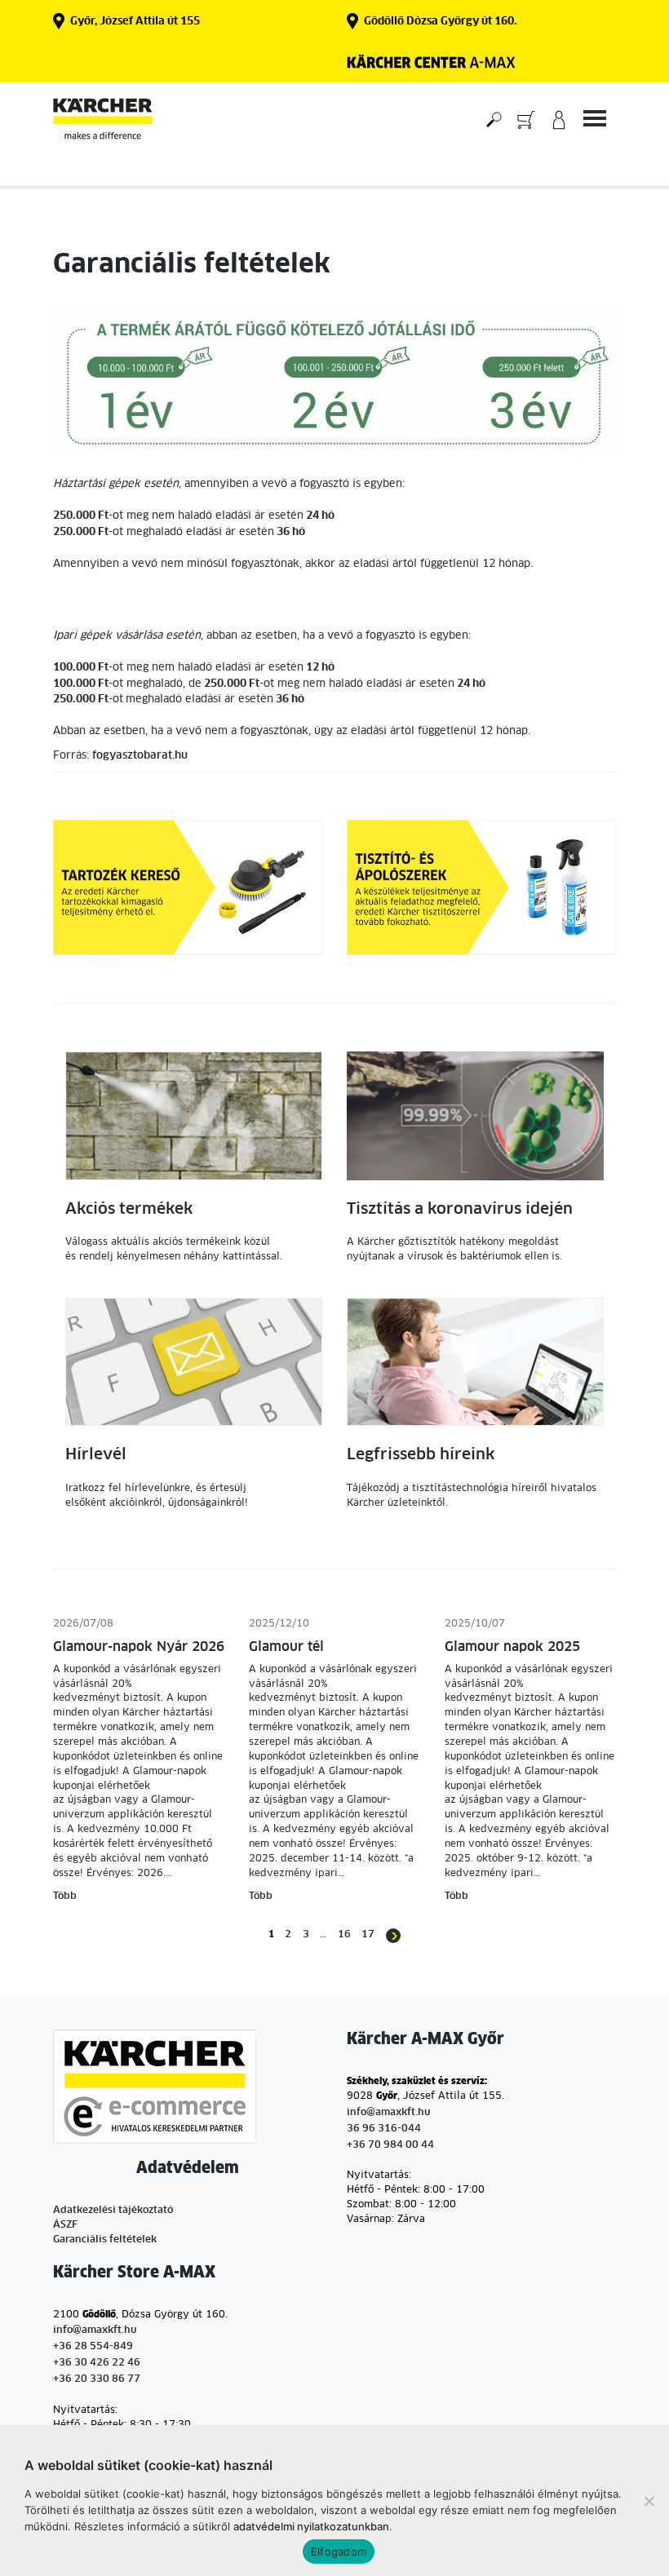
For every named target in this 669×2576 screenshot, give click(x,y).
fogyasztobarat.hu (140, 756)
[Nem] (649, 2501)
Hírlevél (96, 1455)
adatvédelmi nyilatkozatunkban (311, 2526)
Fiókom (559, 120)
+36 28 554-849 (93, 2347)
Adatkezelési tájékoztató (113, 2211)
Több (65, 1897)
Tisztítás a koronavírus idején (460, 1209)
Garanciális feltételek (105, 2240)
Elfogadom (339, 2552)
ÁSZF (65, 2225)
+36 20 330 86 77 (97, 2379)
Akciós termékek (129, 1209)
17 (368, 1935)
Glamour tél (286, 1647)
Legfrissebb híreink (421, 1455)
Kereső (494, 120)
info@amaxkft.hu (388, 2113)
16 (344, 1935)
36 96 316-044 (384, 2129)
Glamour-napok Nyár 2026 (139, 1647)
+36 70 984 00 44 (390, 2145)
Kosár (526, 120)
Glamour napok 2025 (512, 1647)
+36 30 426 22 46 (97, 2363)
